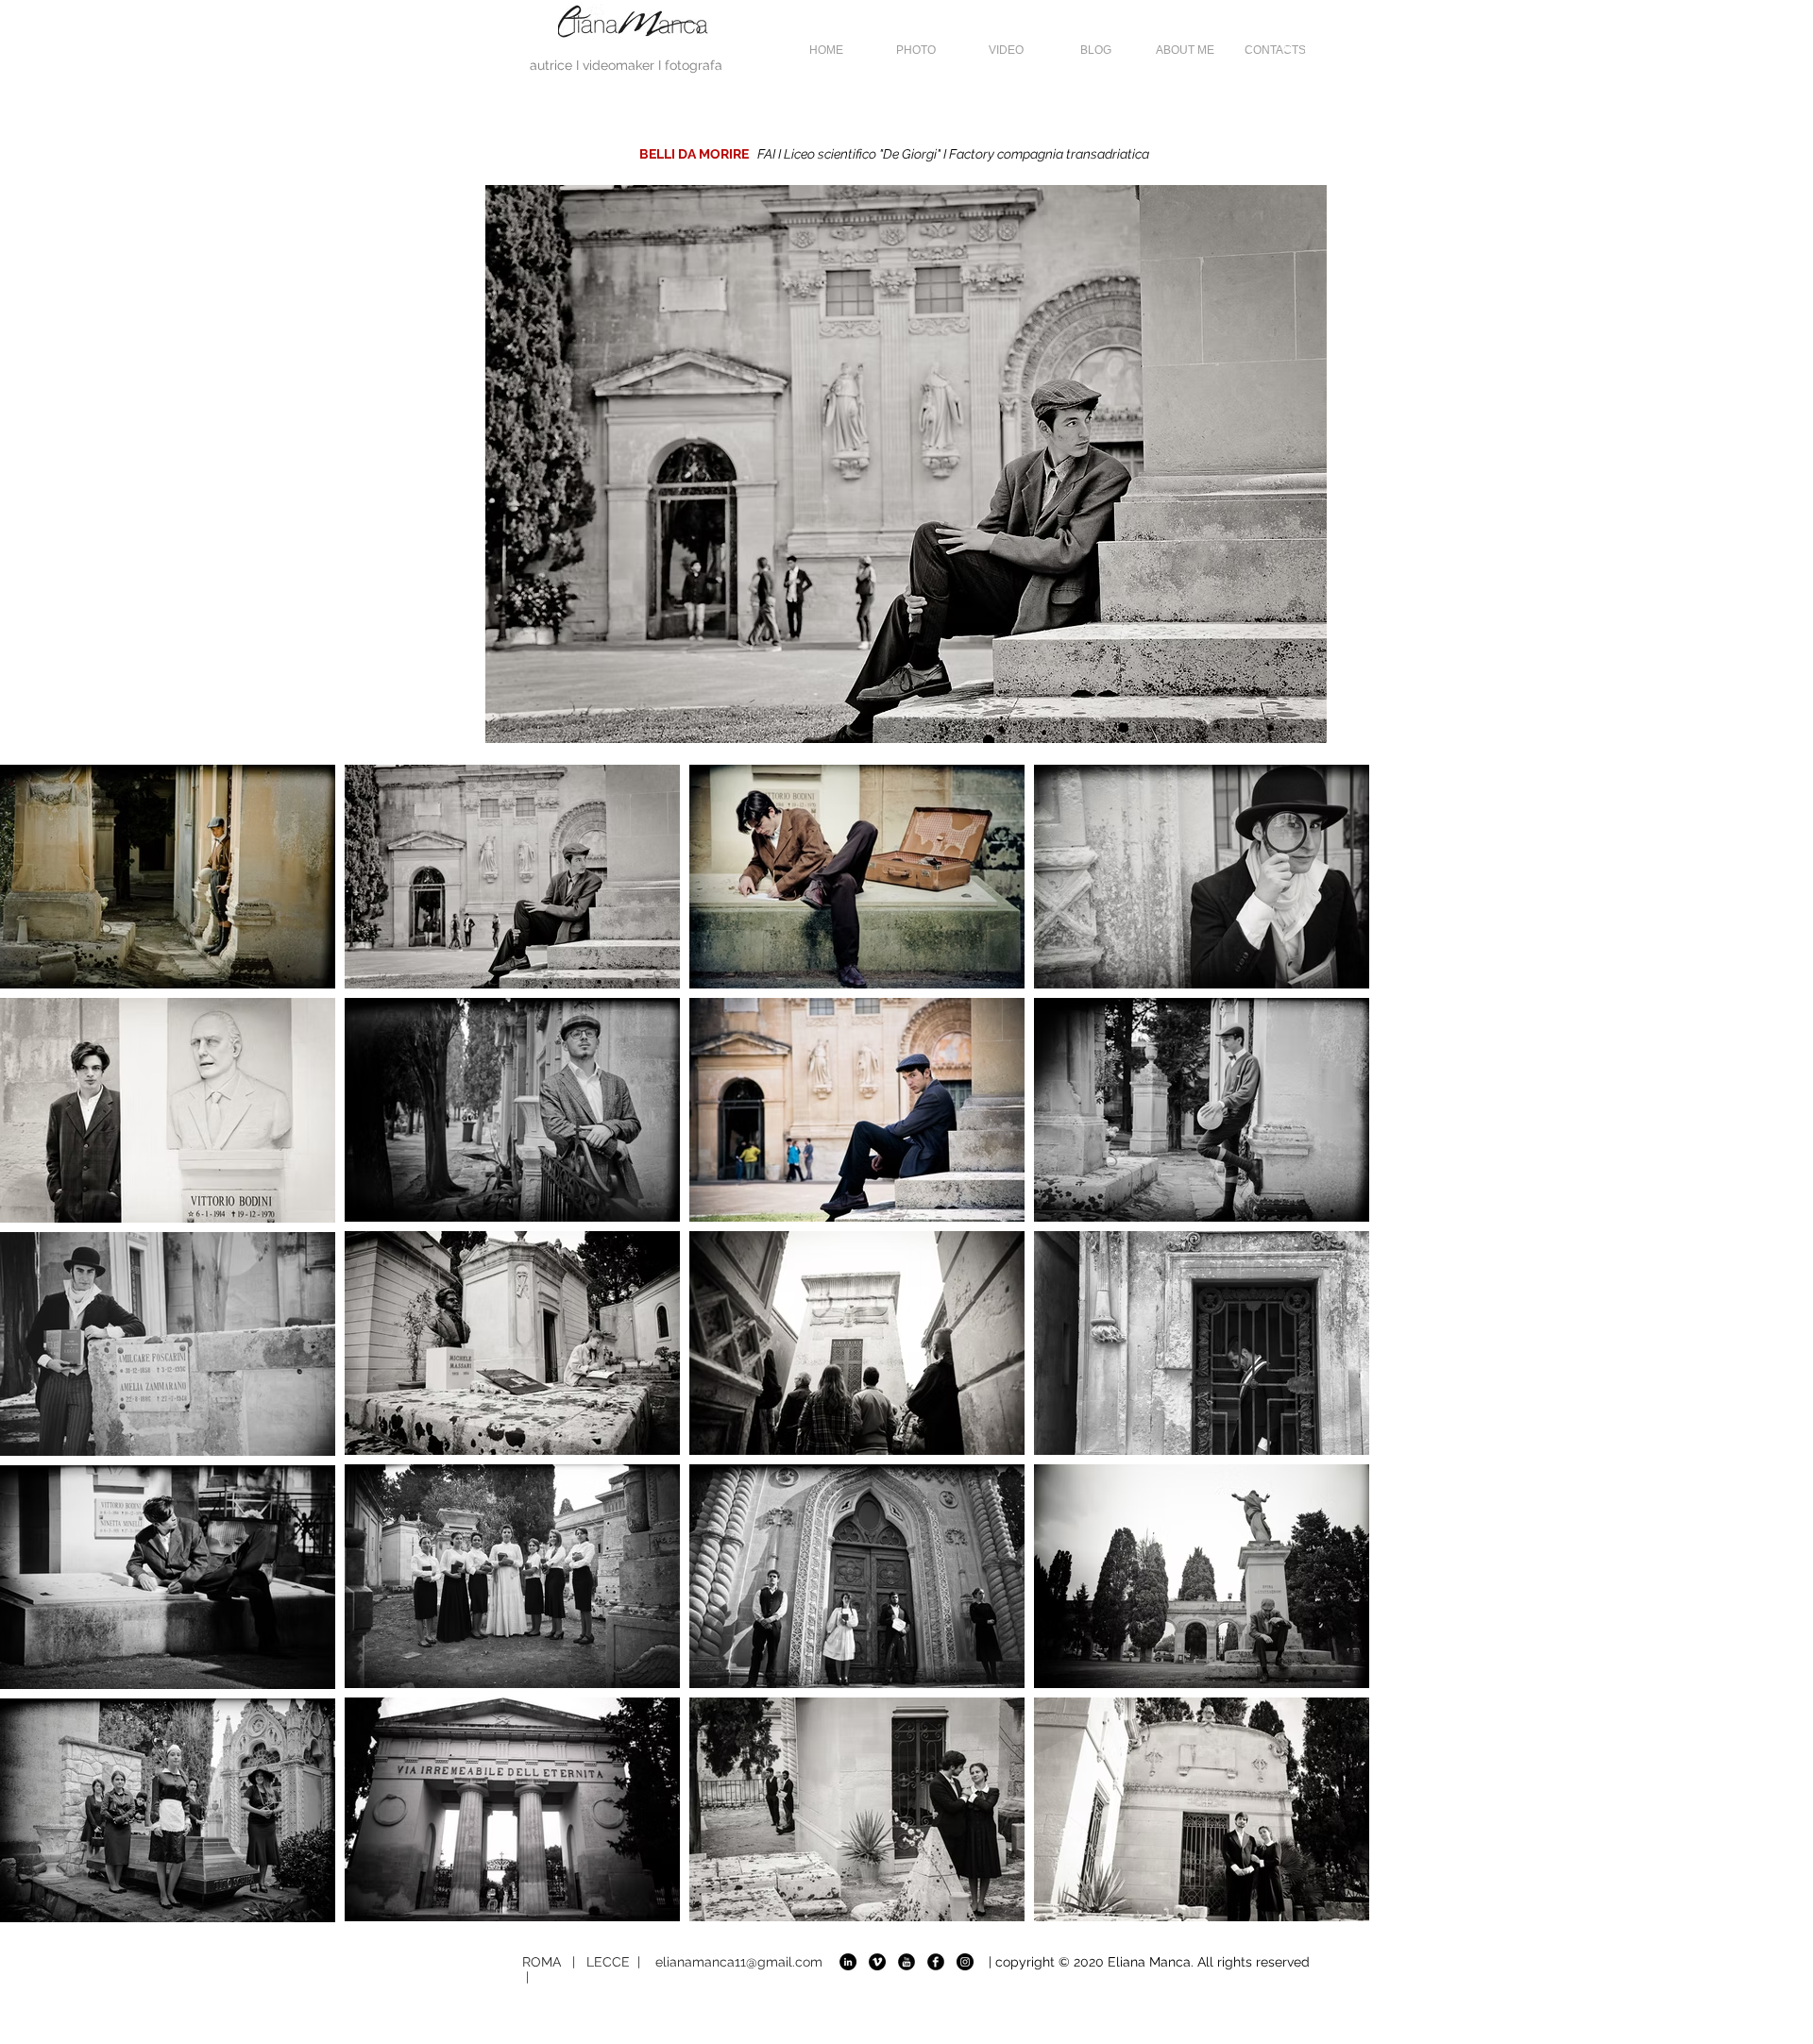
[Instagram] (965, 1962)
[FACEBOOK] (936, 1962)
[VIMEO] (877, 1962)
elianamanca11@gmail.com (739, 1962)
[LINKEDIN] (848, 1962)
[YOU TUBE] (906, 1962)
